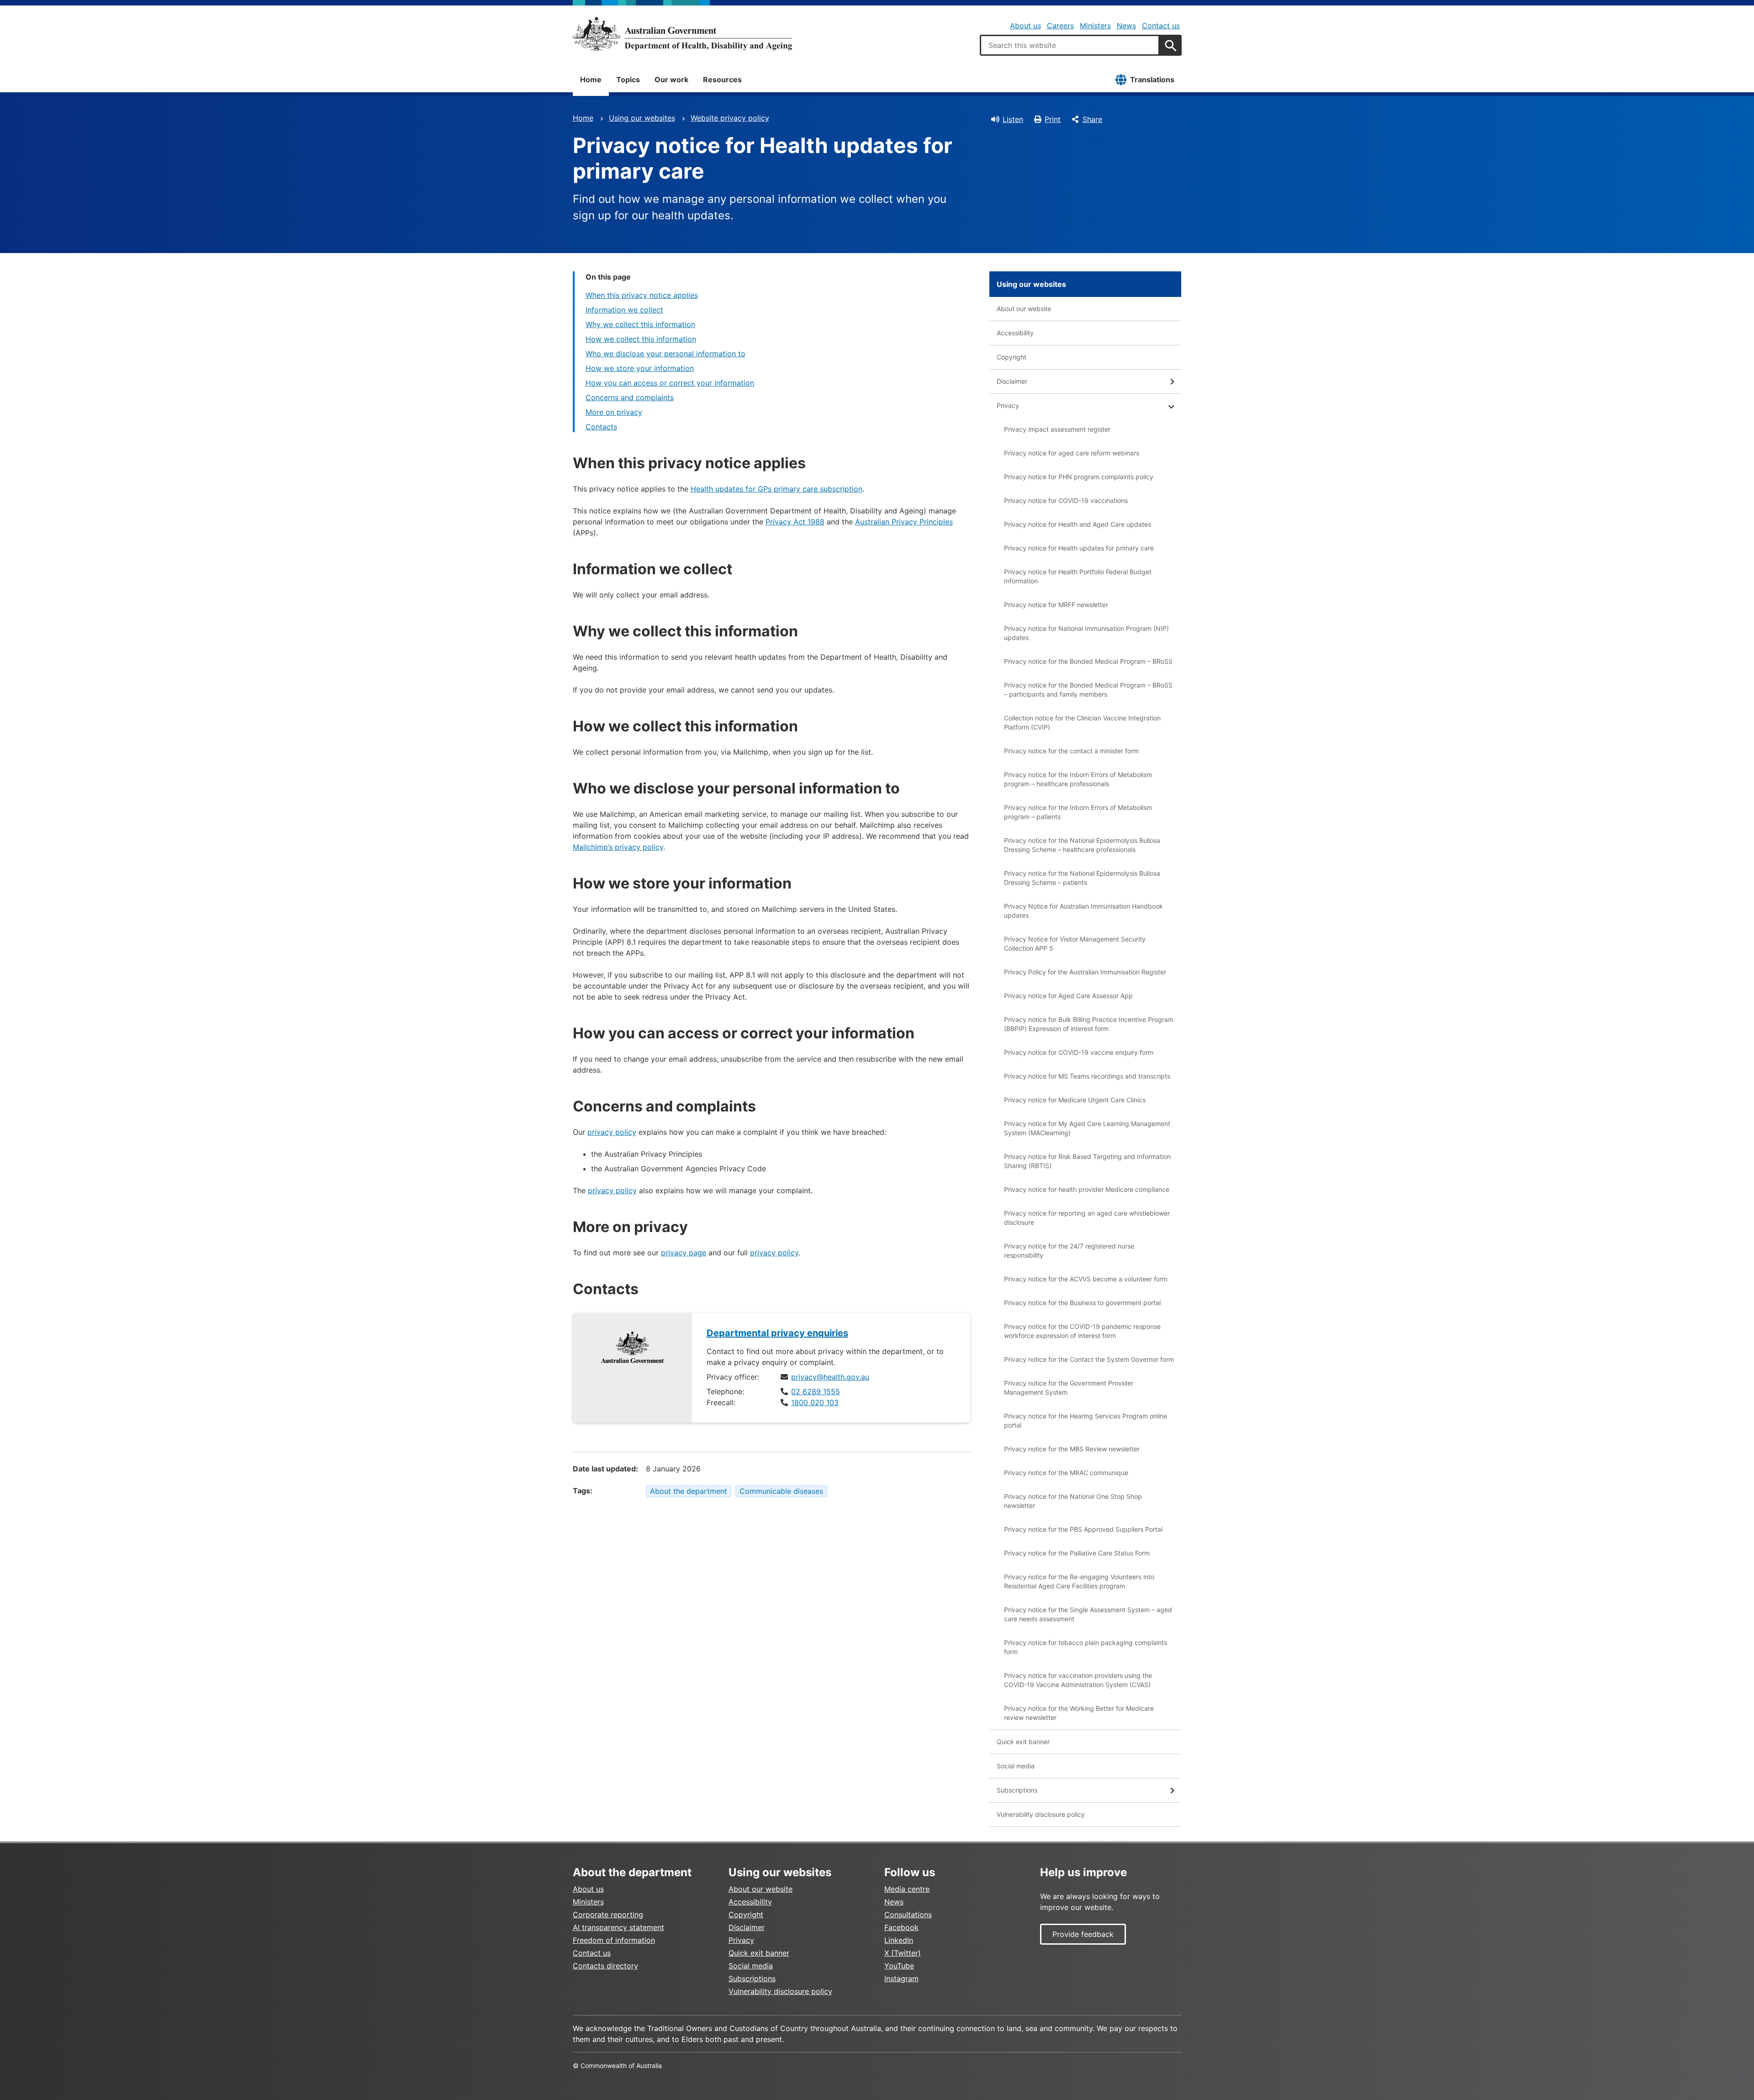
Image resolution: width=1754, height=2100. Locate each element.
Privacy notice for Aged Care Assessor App (1068, 996)
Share (1092, 119)
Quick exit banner (1023, 1742)
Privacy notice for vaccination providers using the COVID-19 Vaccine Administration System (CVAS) (1078, 1680)
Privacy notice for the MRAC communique (1066, 1473)
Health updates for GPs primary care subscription (777, 489)
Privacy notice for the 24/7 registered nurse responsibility (1069, 1251)
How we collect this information (641, 339)
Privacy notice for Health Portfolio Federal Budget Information (1078, 576)
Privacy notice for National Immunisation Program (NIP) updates (1086, 633)
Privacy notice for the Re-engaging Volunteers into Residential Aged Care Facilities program (1079, 1581)
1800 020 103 (815, 1402)
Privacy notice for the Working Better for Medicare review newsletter (1079, 1713)
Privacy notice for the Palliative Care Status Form (1077, 1553)
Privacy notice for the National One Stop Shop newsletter (1073, 1501)
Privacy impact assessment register (1057, 429)
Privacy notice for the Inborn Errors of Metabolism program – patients (1078, 812)
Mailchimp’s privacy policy (618, 847)
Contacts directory (605, 1966)
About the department (689, 1491)
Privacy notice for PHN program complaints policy (1079, 477)
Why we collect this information (640, 324)
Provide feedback (1083, 1934)
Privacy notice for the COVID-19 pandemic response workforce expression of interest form (1082, 1331)
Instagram (901, 1978)
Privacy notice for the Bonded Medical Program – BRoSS (1088, 661)
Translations (1152, 79)
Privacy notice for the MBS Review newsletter (1072, 1449)
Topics (628, 79)
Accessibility (1015, 333)
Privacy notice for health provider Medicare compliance (1087, 1189)
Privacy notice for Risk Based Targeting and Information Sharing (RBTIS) (1087, 1161)
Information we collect (624, 310)
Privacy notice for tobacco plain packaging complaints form (1086, 1647)
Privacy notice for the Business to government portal (1082, 1303)
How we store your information (640, 368)
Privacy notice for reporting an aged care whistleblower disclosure (1087, 1218)
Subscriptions (1017, 1790)
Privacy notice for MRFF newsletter (1056, 605)
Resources (722, 79)
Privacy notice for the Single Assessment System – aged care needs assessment (1088, 1614)
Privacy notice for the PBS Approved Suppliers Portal (1083, 1529)
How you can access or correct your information (670, 383)
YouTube (899, 1966)
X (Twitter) (903, 1953)
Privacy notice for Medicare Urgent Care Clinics (1075, 1100)
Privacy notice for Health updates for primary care (1079, 548)
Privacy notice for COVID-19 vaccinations (1066, 500)
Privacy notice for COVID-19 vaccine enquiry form (1079, 1052)
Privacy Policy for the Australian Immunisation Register (1085, 972)
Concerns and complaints (630, 397)
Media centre (907, 1889)
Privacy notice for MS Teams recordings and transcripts (1087, 1076)
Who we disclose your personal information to (666, 354)
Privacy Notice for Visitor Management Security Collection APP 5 (1075, 944)
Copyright (1012, 357)
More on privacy (614, 412)
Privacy (1008, 405)
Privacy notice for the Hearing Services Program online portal (1086, 1420)
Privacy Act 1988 (795, 522)
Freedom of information (614, 1940)
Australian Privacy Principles (904, 522)
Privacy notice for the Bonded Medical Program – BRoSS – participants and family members (1088, 690)
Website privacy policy (730, 118)
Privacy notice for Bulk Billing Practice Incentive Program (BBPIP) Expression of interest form (1089, 1024)
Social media (1016, 1766)
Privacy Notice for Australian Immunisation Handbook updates (1083, 911)
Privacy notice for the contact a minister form (1071, 751)
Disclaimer (1012, 381)
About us (1025, 26)
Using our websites (642, 118)
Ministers (1095, 26)
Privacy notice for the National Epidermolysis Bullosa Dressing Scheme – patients (1082, 878)
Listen (1013, 119)
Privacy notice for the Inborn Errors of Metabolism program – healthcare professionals (1078, 779)
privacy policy (612, 1132)
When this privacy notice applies (642, 295)
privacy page (684, 1253)
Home (591, 79)
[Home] (682, 34)
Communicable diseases (781, 1491)
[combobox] (1070, 45)
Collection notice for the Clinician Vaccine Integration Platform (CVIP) (1082, 722)
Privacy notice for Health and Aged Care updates (1078, 524)
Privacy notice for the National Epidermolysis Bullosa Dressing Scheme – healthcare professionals (1082, 845)
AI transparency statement (618, 1927)
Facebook (901, 1927)
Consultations (908, 1915)
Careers (1060, 26)
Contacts (601, 427)
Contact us (1161, 26)
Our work (671, 79)
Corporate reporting (608, 1915)
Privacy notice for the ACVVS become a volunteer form (1086, 1279)
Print (1053, 119)
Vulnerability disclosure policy (1041, 1814)
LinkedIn (899, 1940)
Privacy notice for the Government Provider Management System (1069, 1388)
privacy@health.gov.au (830, 1377)
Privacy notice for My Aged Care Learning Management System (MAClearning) (1087, 1128)
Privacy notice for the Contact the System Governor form (1089, 1359)
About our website (1024, 309)
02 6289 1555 (816, 1391)
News (1126, 26)
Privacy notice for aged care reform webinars (1072, 453)
